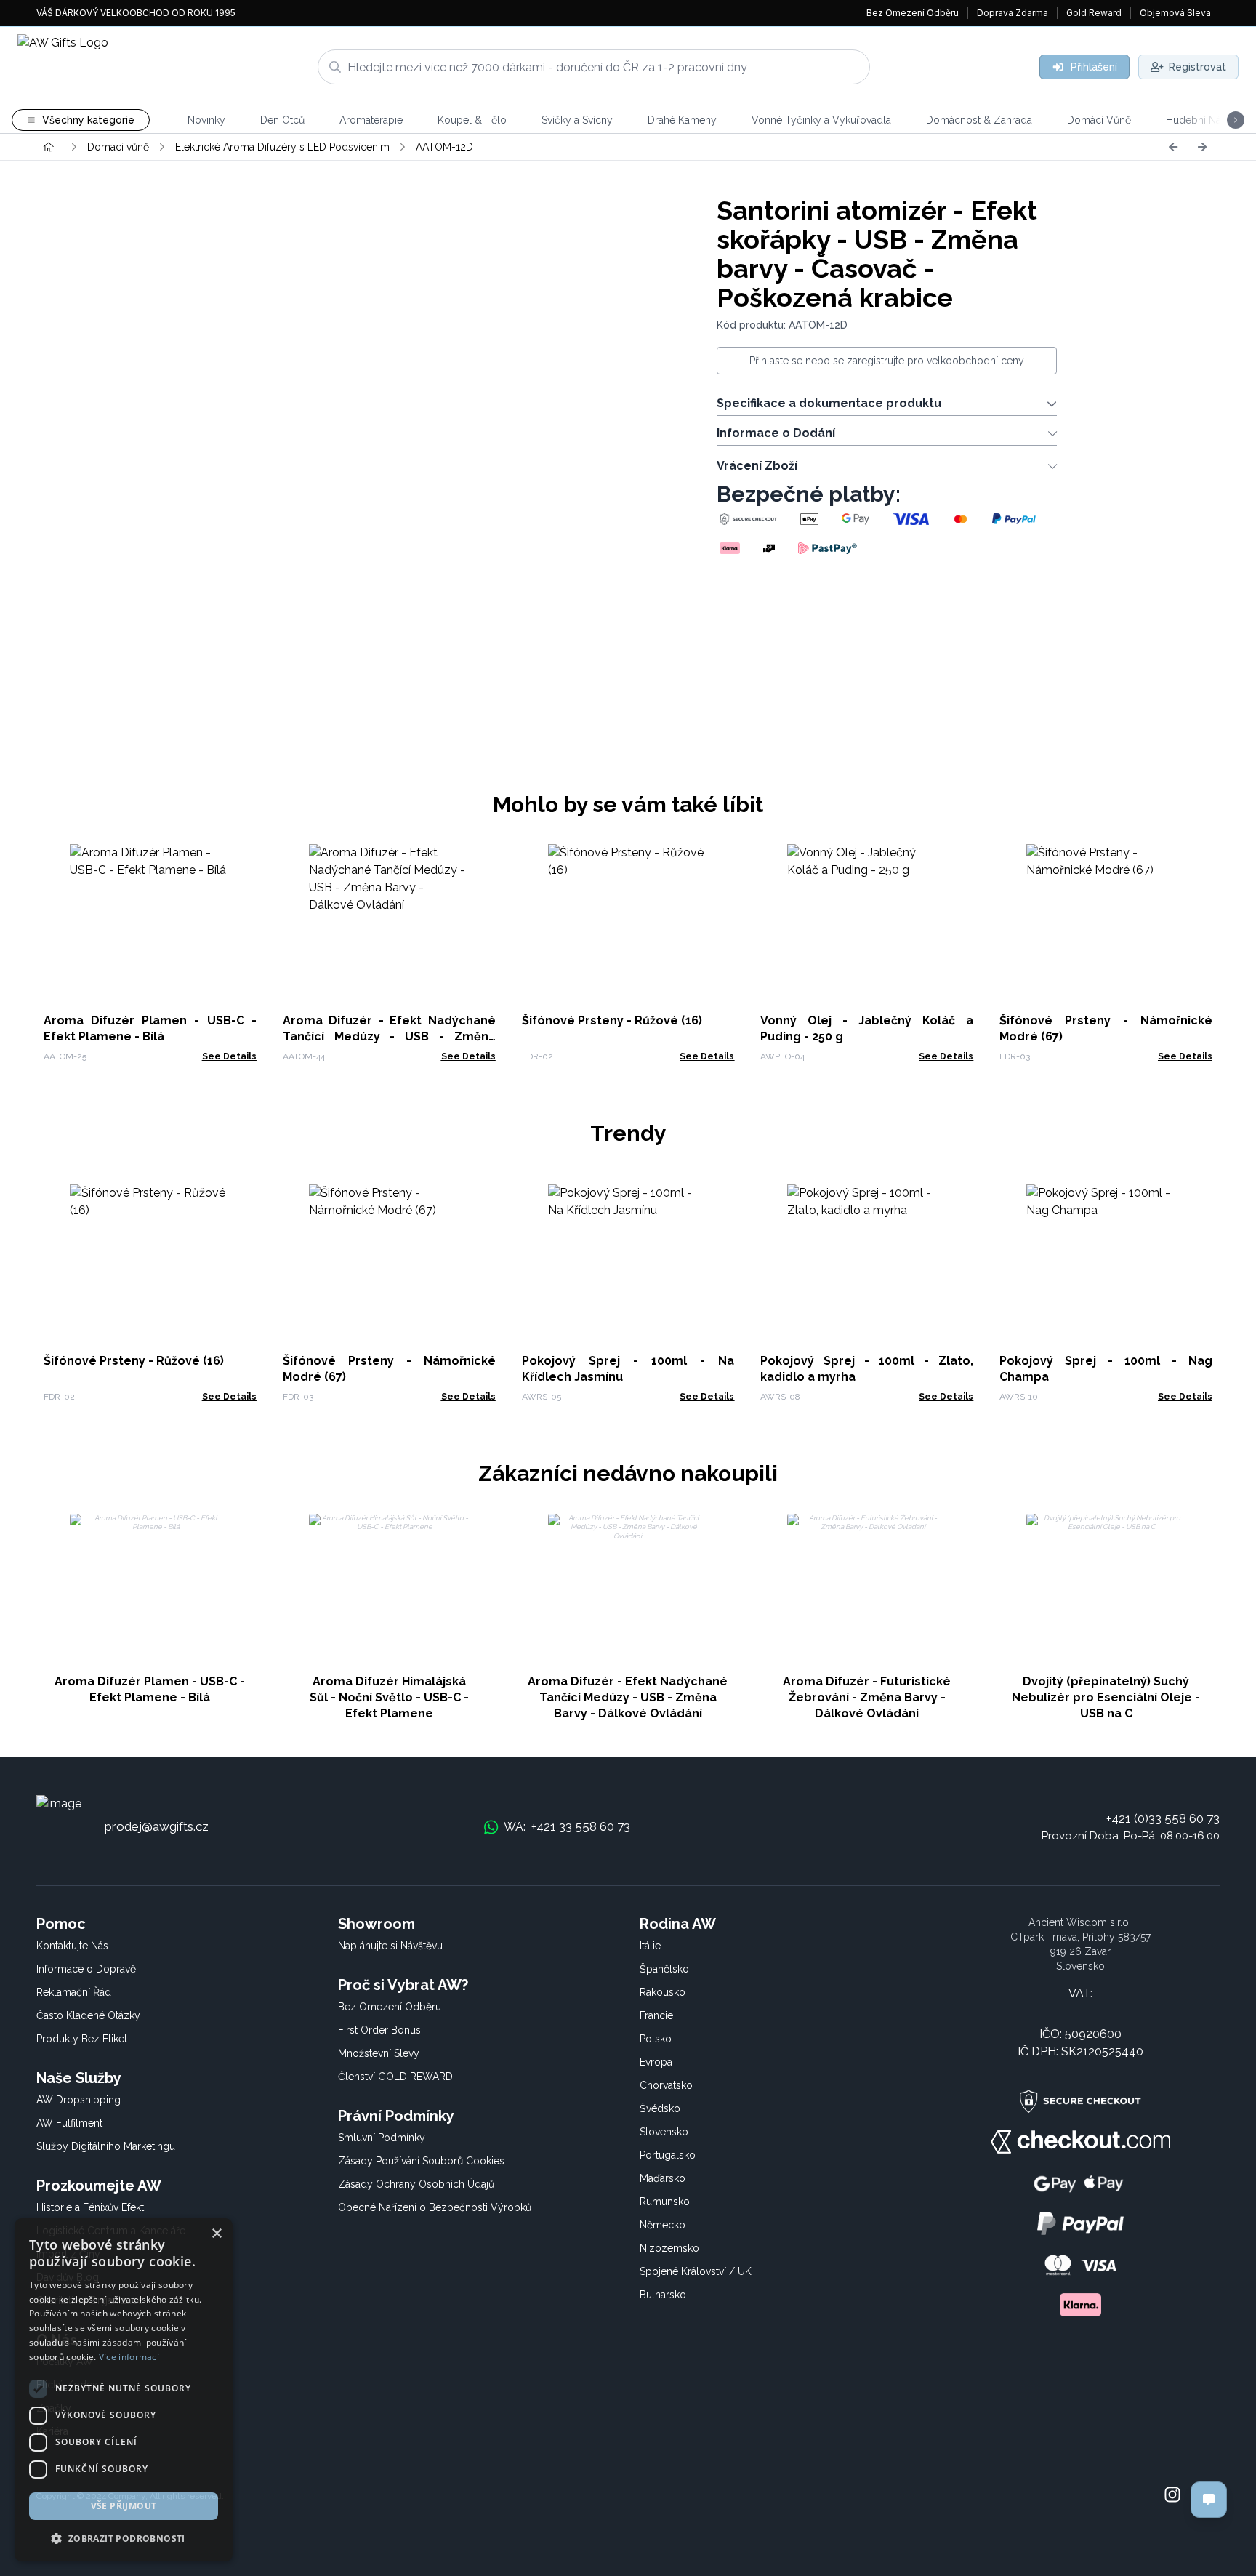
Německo (663, 2225)
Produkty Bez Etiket (82, 2039)
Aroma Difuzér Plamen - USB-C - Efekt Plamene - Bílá (150, 1689)
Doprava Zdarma (1013, 13)
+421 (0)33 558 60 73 (1163, 1818)
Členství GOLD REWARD (395, 2077)
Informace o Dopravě (86, 1969)
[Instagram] (1172, 2496)
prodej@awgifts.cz (157, 1826)
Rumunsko (665, 2202)
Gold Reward (1094, 13)
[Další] (1202, 147)
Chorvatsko (666, 2085)
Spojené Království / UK (696, 2271)
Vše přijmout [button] (124, 2506)
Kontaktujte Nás (72, 1946)
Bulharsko (663, 2295)
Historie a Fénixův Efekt (90, 2207)
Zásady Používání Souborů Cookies (421, 2161)
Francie (656, 2015)
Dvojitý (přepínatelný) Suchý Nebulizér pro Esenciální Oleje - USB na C (1106, 1697)
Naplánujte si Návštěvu (390, 1946)
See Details (229, 1056)
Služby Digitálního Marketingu (106, 2146)
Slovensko (664, 2132)
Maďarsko (663, 2178)
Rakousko (663, 1992)
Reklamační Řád (74, 1992)
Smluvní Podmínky (382, 2138)
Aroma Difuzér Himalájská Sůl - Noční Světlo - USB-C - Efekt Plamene (389, 1697)
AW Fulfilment (69, 2123)
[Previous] (1173, 147)
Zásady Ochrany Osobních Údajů (416, 2184)
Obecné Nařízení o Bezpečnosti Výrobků (435, 2207)
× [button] (216, 2234)
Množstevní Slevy (379, 2053)
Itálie (650, 1946)
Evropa (656, 2062)
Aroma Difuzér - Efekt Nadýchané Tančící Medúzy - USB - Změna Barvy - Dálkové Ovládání (389, 1036)
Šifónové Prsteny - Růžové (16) (612, 1020)
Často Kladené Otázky (88, 2015)
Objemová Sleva (1175, 13)
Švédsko (660, 2108)
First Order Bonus (379, 2030)
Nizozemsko (669, 2248)
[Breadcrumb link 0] (49, 147)
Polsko (656, 2039)
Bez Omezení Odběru (913, 13)
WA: (567, 1826)
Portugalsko (668, 2155)
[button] (124, 2538)
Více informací (129, 2357)
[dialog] (124, 2390)
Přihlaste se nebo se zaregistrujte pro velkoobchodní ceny (887, 361)
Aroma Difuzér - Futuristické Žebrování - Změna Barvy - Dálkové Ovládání (867, 1697)
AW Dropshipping (78, 2100)
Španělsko (664, 1969)
